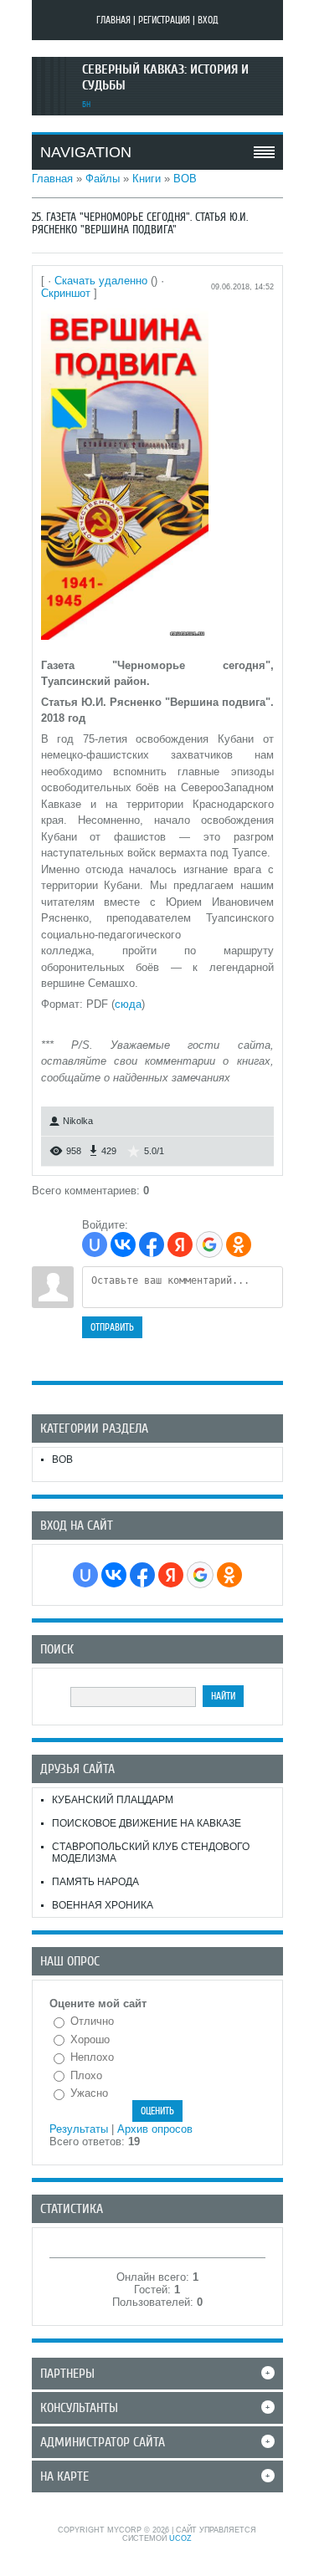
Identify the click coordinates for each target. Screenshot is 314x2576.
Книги (147, 179)
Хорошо (90, 2039)
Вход (208, 20)
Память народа (95, 1882)
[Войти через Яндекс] (180, 1245)
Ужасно (89, 2093)
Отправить (112, 1327)
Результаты (79, 2129)
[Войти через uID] (95, 1245)
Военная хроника (103, 1905)
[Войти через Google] (209, 1245)
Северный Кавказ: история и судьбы (165, 77)
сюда (128, 1004)
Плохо (86, 2075)
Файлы (103, 179)
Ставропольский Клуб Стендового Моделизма (151, 1853)
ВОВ (185, 179)
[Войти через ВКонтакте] (123, 1245)
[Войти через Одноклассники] (239, 1245)
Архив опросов (155, 2129)
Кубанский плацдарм (113, 1800)
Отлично (92, 2021)
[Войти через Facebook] (152, 1245)
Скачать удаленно (101, 281)
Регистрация (164, 20)
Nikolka (78, 1121)
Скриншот (66, 293)
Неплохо (92, 2057)
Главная (113, 20)
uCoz (180, 2538)
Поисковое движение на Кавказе (147, 1823)
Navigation (86, 152)
